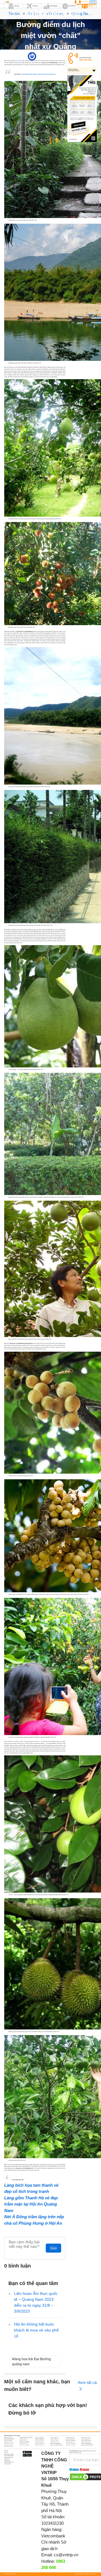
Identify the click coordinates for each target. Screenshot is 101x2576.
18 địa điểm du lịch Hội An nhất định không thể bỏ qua (38, 74)
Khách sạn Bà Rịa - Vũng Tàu (26, 2437)
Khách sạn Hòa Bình (55, 2440)
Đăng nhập (93, 2)
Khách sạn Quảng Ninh (86, 2443)
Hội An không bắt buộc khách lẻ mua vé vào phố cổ (36, 2330)
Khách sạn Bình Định (70, 2437)
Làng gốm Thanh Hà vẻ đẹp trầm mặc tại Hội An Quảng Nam (31, 2204)
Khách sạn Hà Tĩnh (24, 2440)
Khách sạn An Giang (8, 2437)
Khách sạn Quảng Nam (56, 2443)
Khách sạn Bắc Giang (39, 2437)
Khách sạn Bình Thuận (9, 2439)
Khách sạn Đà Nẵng (39, 2439)
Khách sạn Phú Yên (24, 2443)
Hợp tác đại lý (7, 2464)
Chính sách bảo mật (9, 2456)
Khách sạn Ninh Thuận (9, 2443)
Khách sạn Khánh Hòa (71, 2440)
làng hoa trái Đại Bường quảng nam (31, 2362)
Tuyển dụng (7, 2461)
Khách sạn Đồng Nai (86, 2439)
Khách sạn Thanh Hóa (40, 2445)
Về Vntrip (6, 2451)
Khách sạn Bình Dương (86, 2437)
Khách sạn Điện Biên (70, 2439)
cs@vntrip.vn (66, 2555)
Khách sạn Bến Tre (54, 2437)
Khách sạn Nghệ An (70, 2442)
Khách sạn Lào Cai (54, 2442)
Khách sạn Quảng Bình (40, 2443)
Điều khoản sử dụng (9, 2454)
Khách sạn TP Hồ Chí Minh (87, 2445)
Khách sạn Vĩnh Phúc (9, 2446)
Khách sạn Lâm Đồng (24, 2442)
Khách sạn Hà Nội (8, 2440)
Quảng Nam (57, 56)
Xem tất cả (87, 2382)
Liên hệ (6, 2453)
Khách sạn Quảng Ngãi (71, 2443)
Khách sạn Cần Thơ (24, 2439)
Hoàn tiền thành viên (9, 2462)
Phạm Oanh (39, 56)
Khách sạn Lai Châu (8, 2442)
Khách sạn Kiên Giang (86, 2440)
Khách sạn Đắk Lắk (54, 2439)
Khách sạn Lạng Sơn (39, 2442)
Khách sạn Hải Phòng (40, 2440)
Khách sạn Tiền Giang (71, 2445)
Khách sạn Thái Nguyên (25, 2445)
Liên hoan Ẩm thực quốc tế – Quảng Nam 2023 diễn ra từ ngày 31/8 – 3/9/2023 (36, 2302)
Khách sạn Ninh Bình (86, 2442)
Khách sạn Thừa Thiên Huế (57, 2445)
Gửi (53, 2248)
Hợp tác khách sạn (9, 2457)
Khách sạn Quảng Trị (9, 2445)
